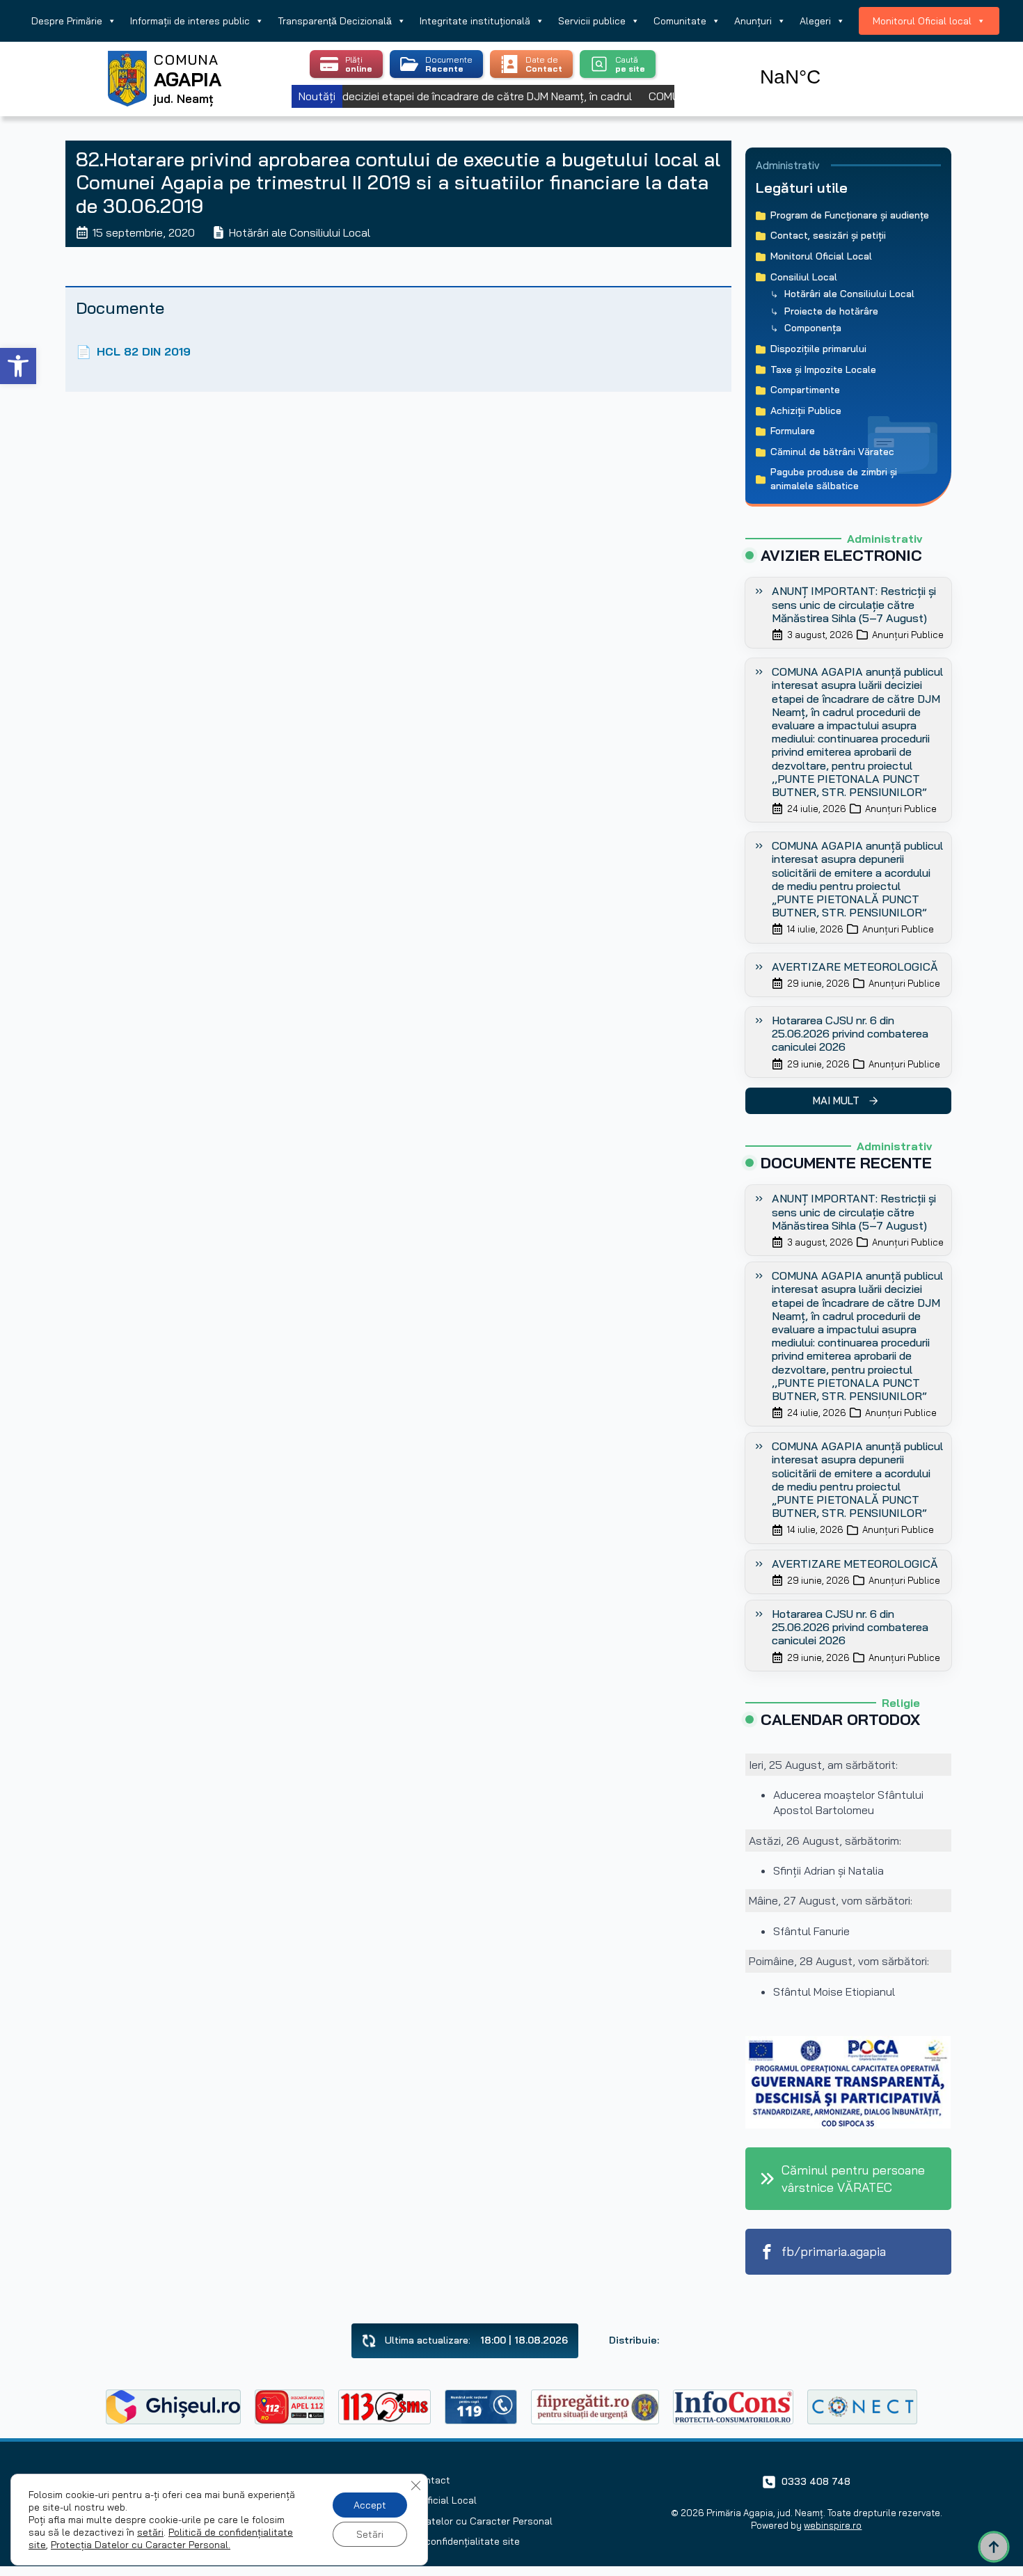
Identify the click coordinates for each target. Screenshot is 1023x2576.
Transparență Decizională (335, 21)
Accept (370, 2505)
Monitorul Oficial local (922, 21)
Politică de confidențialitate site (447, 2541)
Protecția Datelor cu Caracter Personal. (141, 2545)
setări (150, 2532)
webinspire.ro (833, 2525)
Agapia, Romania (830, 61)
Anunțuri (753, 21)
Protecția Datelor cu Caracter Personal (464, 2521)
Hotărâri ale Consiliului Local (300, 232)
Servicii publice (592, 21)
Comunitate (680, 21)
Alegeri (815, 21)
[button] (18, 366)
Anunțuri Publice (908, 635)
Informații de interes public (190, 21)
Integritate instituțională (475, 21)
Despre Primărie (67, 21)
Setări (370, 2534)
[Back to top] (994, 2547)
